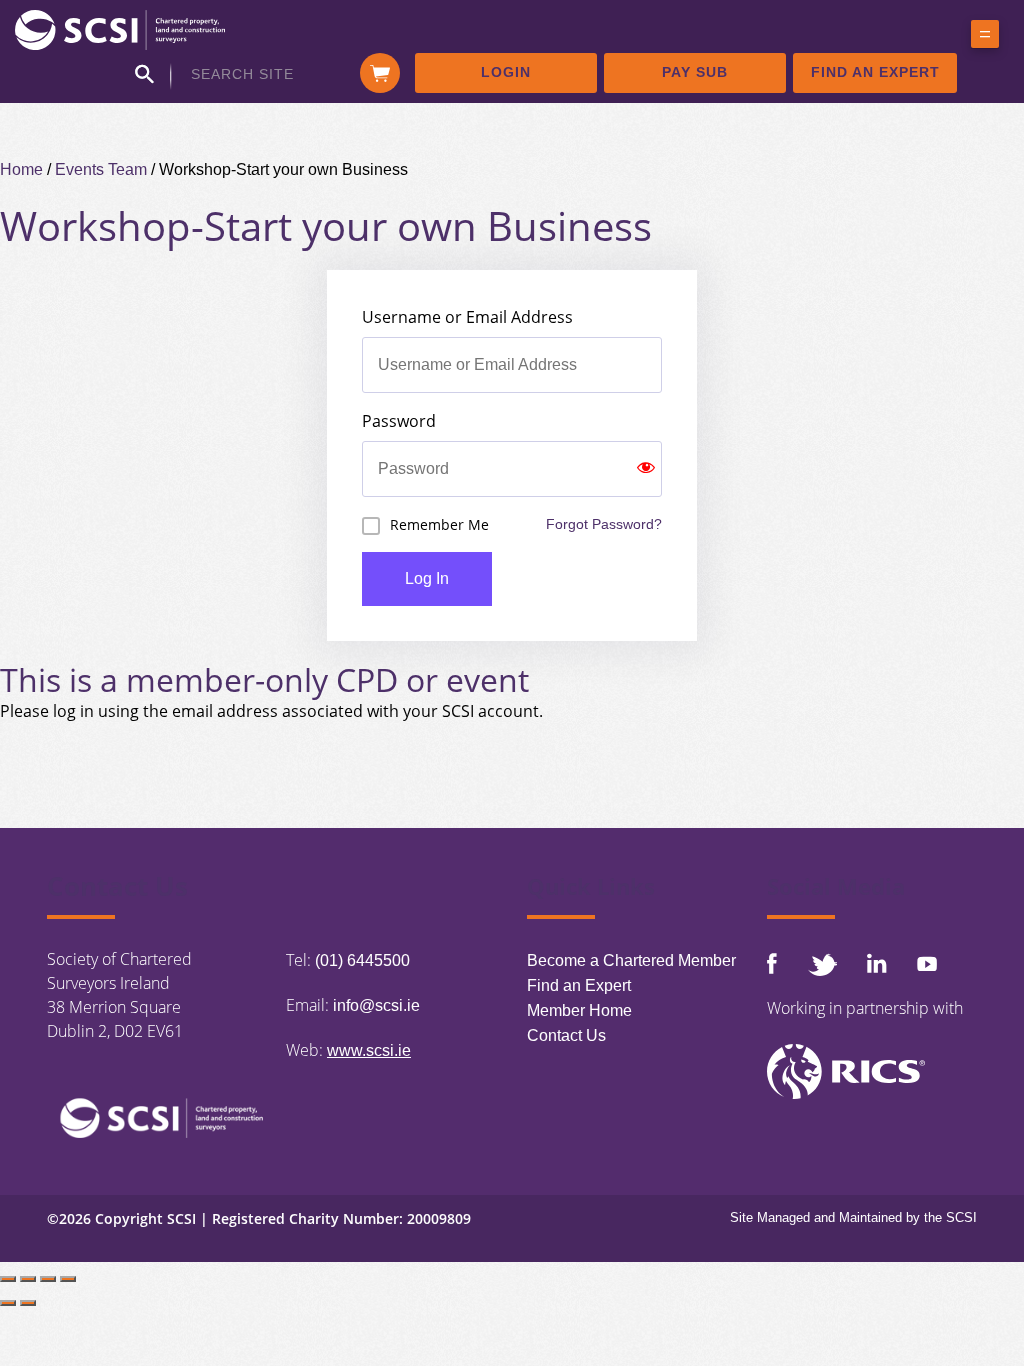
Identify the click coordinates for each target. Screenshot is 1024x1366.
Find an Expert (875, 72)
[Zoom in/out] (8, 1279)
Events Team (101, 169)
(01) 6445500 (362, 960)
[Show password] (646, 469)
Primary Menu (985, 38)
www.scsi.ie (369, 1050)
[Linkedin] (877, 963)
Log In (427, 578)
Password (399, 421)
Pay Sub (695, 72)
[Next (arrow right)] (28, 1303)
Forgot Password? (604, 524)
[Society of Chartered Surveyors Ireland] (120, 28)
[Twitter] (822, 964)
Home (21, 169)
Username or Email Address (467, 317)
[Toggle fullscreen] (28, 1279)
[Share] (48, 1279)
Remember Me (439, 524)
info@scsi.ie (376, 1005)
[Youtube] (927, 963)
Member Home (579, 1010)
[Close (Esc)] (68, 1279)
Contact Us (566, 1035)
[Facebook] (772, 963)
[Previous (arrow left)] (8, 1303)
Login (506, 72)
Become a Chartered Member (631, 960)
